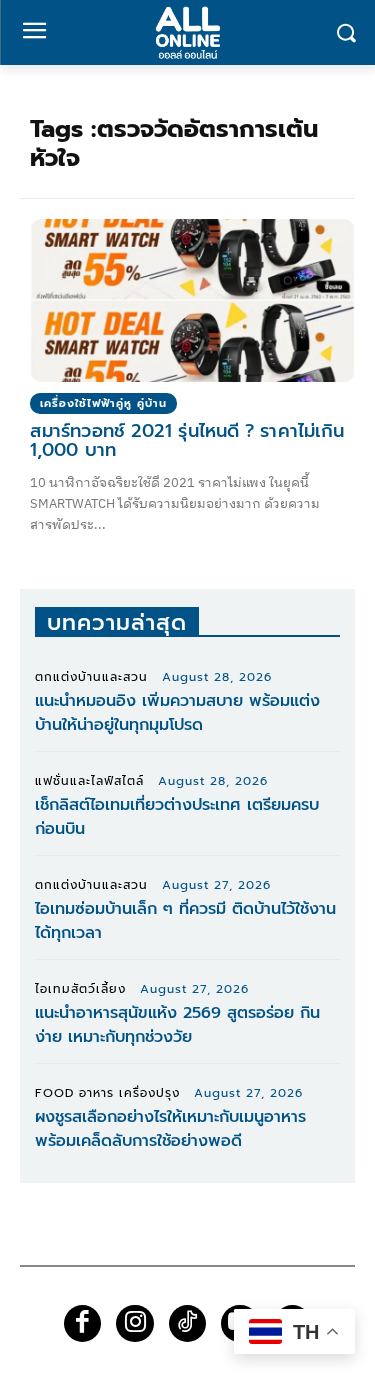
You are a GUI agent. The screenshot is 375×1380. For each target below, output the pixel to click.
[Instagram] (135, 1324)
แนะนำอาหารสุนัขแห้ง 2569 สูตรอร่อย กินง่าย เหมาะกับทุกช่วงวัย (177, 1025)
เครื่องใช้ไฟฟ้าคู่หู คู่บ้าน (103, 403)
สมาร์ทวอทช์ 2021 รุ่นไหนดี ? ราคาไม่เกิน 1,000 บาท (187, 441)
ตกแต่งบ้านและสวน (91, 677)
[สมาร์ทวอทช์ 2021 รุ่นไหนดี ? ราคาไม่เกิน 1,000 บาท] (192, 300)
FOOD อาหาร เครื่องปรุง (107, 1093)
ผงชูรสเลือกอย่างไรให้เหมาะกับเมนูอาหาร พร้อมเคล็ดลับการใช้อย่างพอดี (170, 1129)
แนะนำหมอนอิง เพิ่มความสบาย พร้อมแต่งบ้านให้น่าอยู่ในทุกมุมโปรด (177, 713)
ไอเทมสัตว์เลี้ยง (80, 989)
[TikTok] (188, 1324)
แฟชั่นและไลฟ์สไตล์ (89, 781)
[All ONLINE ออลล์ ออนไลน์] (187, 32)
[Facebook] (83, 1324)
